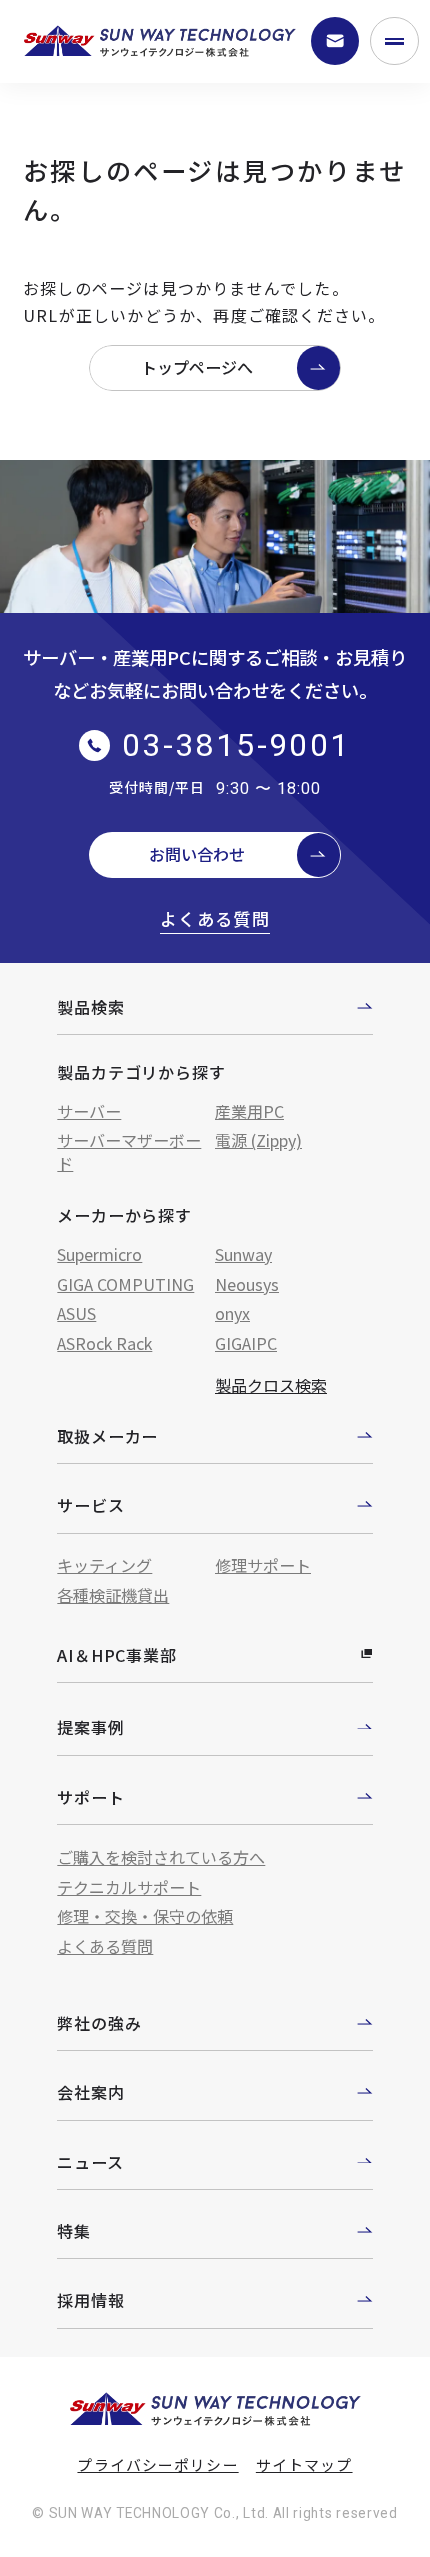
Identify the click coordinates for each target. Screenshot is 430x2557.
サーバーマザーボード (129, 1151)
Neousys (247, 1284)
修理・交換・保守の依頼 (145, 1916)
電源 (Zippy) (258, 1140)
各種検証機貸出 (113, 1595)
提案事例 (90, 1727)
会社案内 (90, 2092)
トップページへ (197, 367)
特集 (74, 2231)
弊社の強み (99, 2023)
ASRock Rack (104, 1343)
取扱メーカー (107, 1436)
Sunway (243, 1254)
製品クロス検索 (271, 1385)
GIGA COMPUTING (125, 1284)
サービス (90, 1505)
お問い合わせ (197, 854)
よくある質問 (215, 919)
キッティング (104, 1565)
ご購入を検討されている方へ (161, 1857)
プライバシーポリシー (157, 2464)
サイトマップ (304, 2464)
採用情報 (90, 2300)
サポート (90, 1797)
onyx (232, 1313)
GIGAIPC (246, 1343)
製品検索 (90, 1007)
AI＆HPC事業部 (116, 1655)
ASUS (76, 1313)
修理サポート (263, 1565)
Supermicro (99, 1254)
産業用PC (249, 1111)
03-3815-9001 (236, 745)
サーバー (89, 1111)
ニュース (90, 2162)
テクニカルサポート (129, 1887)
